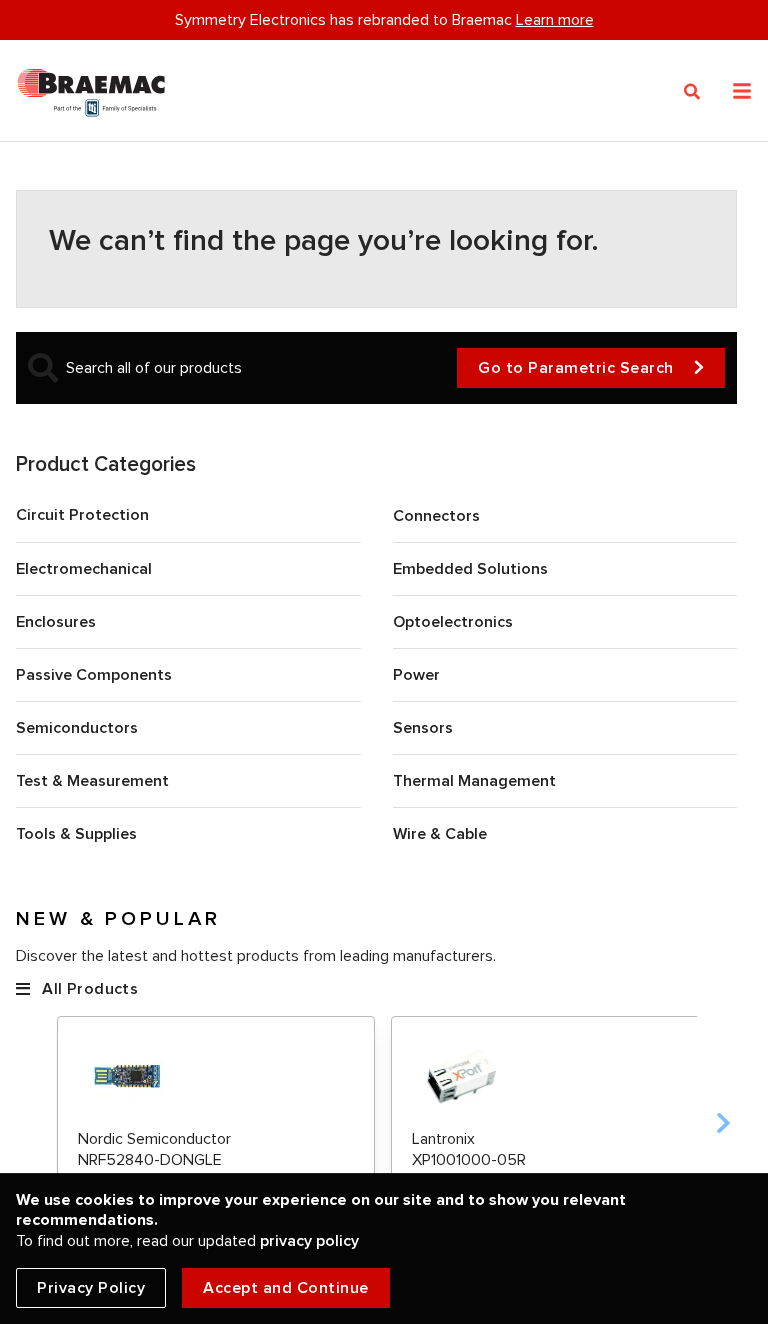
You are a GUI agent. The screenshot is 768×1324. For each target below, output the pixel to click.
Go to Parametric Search (576, 368)
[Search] (692, 92)
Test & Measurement (92, 781)
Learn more (555, 20)
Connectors (436, 516)
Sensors (423, 728)
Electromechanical (84, 569)
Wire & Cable (440, 834)
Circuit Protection (82, 515)
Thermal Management (474, 781)
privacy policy (309, 1241)
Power (416, 675)
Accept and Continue (286, 1288)
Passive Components (94, 675)
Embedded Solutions (470, 569)
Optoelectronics (453, 622)
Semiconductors (77, 728)
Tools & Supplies (76, 834)
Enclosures (56, 622)
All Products (90, 989)
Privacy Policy (91, 1288)
